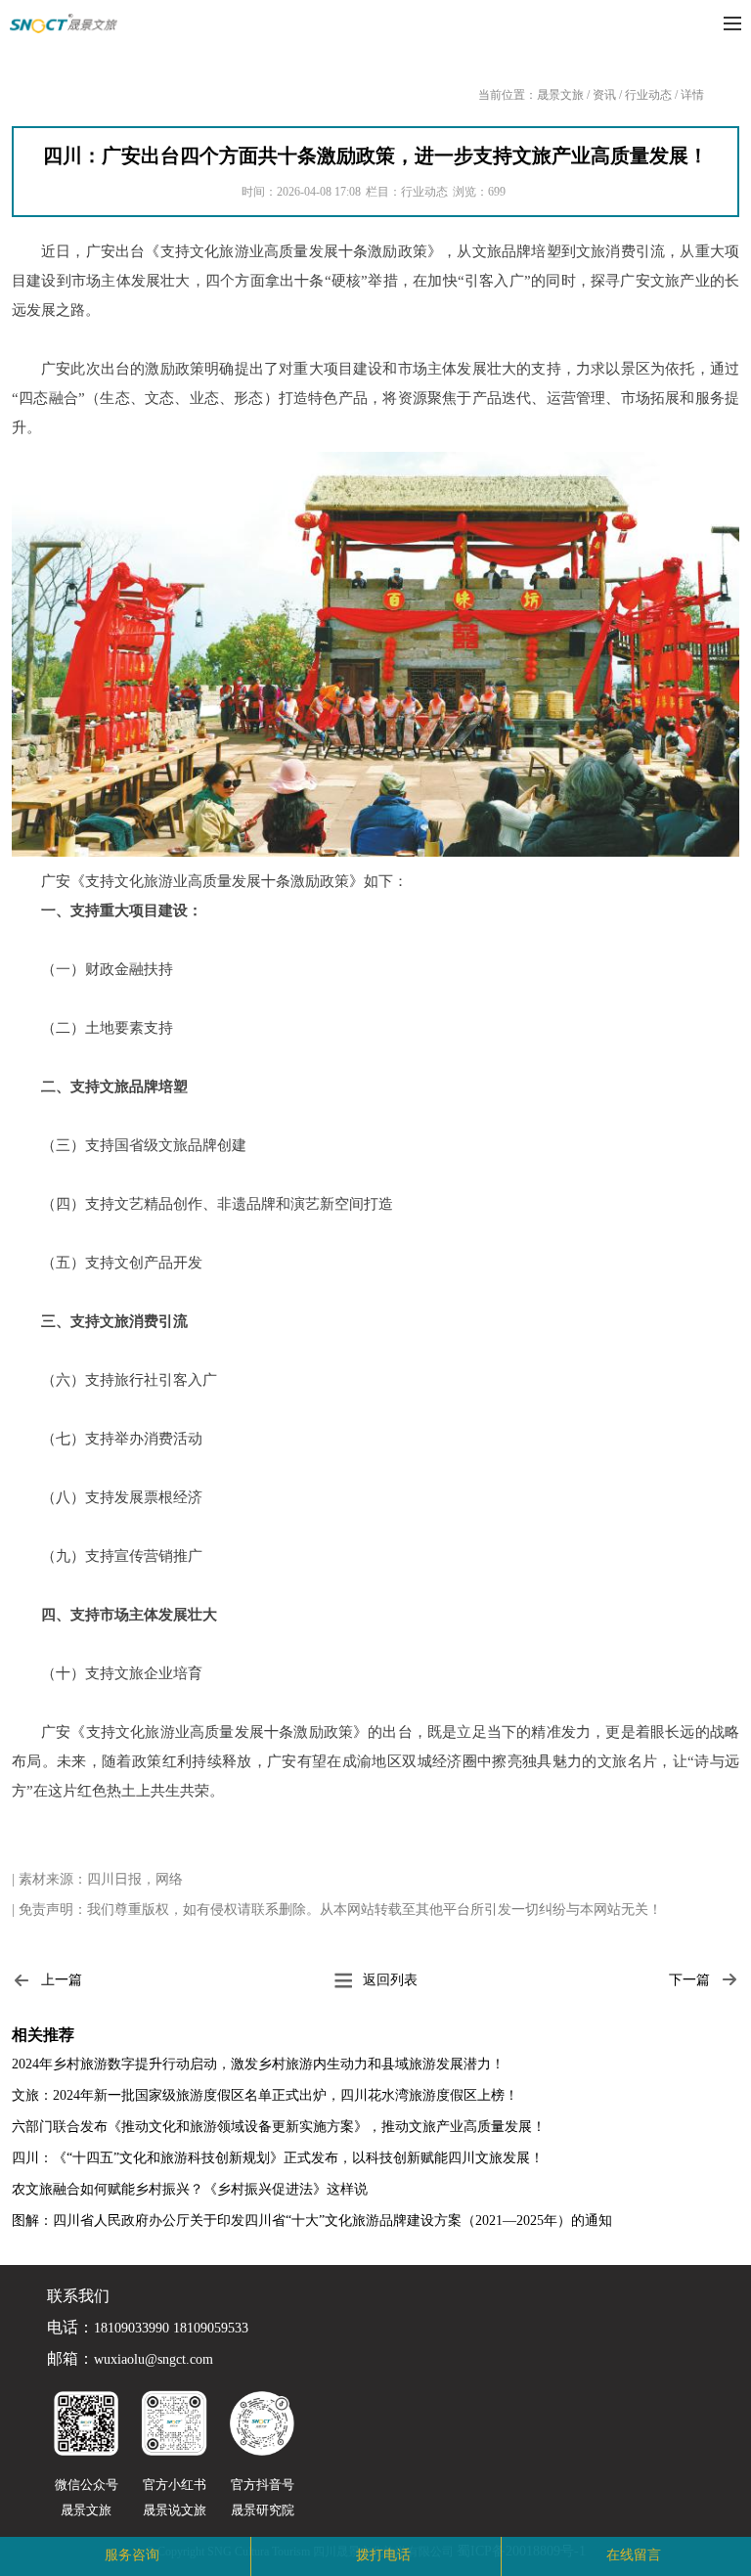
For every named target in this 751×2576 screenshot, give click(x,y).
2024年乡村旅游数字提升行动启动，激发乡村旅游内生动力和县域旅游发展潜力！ (258, 2064)
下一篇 (689, 1980)
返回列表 (390, 1980)
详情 (692, 95)
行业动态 (648, 95)
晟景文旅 (560, 95)
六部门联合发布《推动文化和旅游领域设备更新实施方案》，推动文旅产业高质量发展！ (279, 2127)
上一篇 (62, 1980)
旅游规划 (248, 2554)
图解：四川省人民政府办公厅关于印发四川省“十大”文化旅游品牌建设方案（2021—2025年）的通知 (312, 2221)
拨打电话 (383, 2555)
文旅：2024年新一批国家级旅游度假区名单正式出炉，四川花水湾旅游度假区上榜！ (265, 2095)
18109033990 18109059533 (171, 2329)
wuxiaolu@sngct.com (154, 2360)
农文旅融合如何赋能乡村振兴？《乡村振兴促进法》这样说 (190, 2189)
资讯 (604, 95)
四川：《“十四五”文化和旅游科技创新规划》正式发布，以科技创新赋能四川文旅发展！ (278, 2158)
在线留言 (634, 2555)
